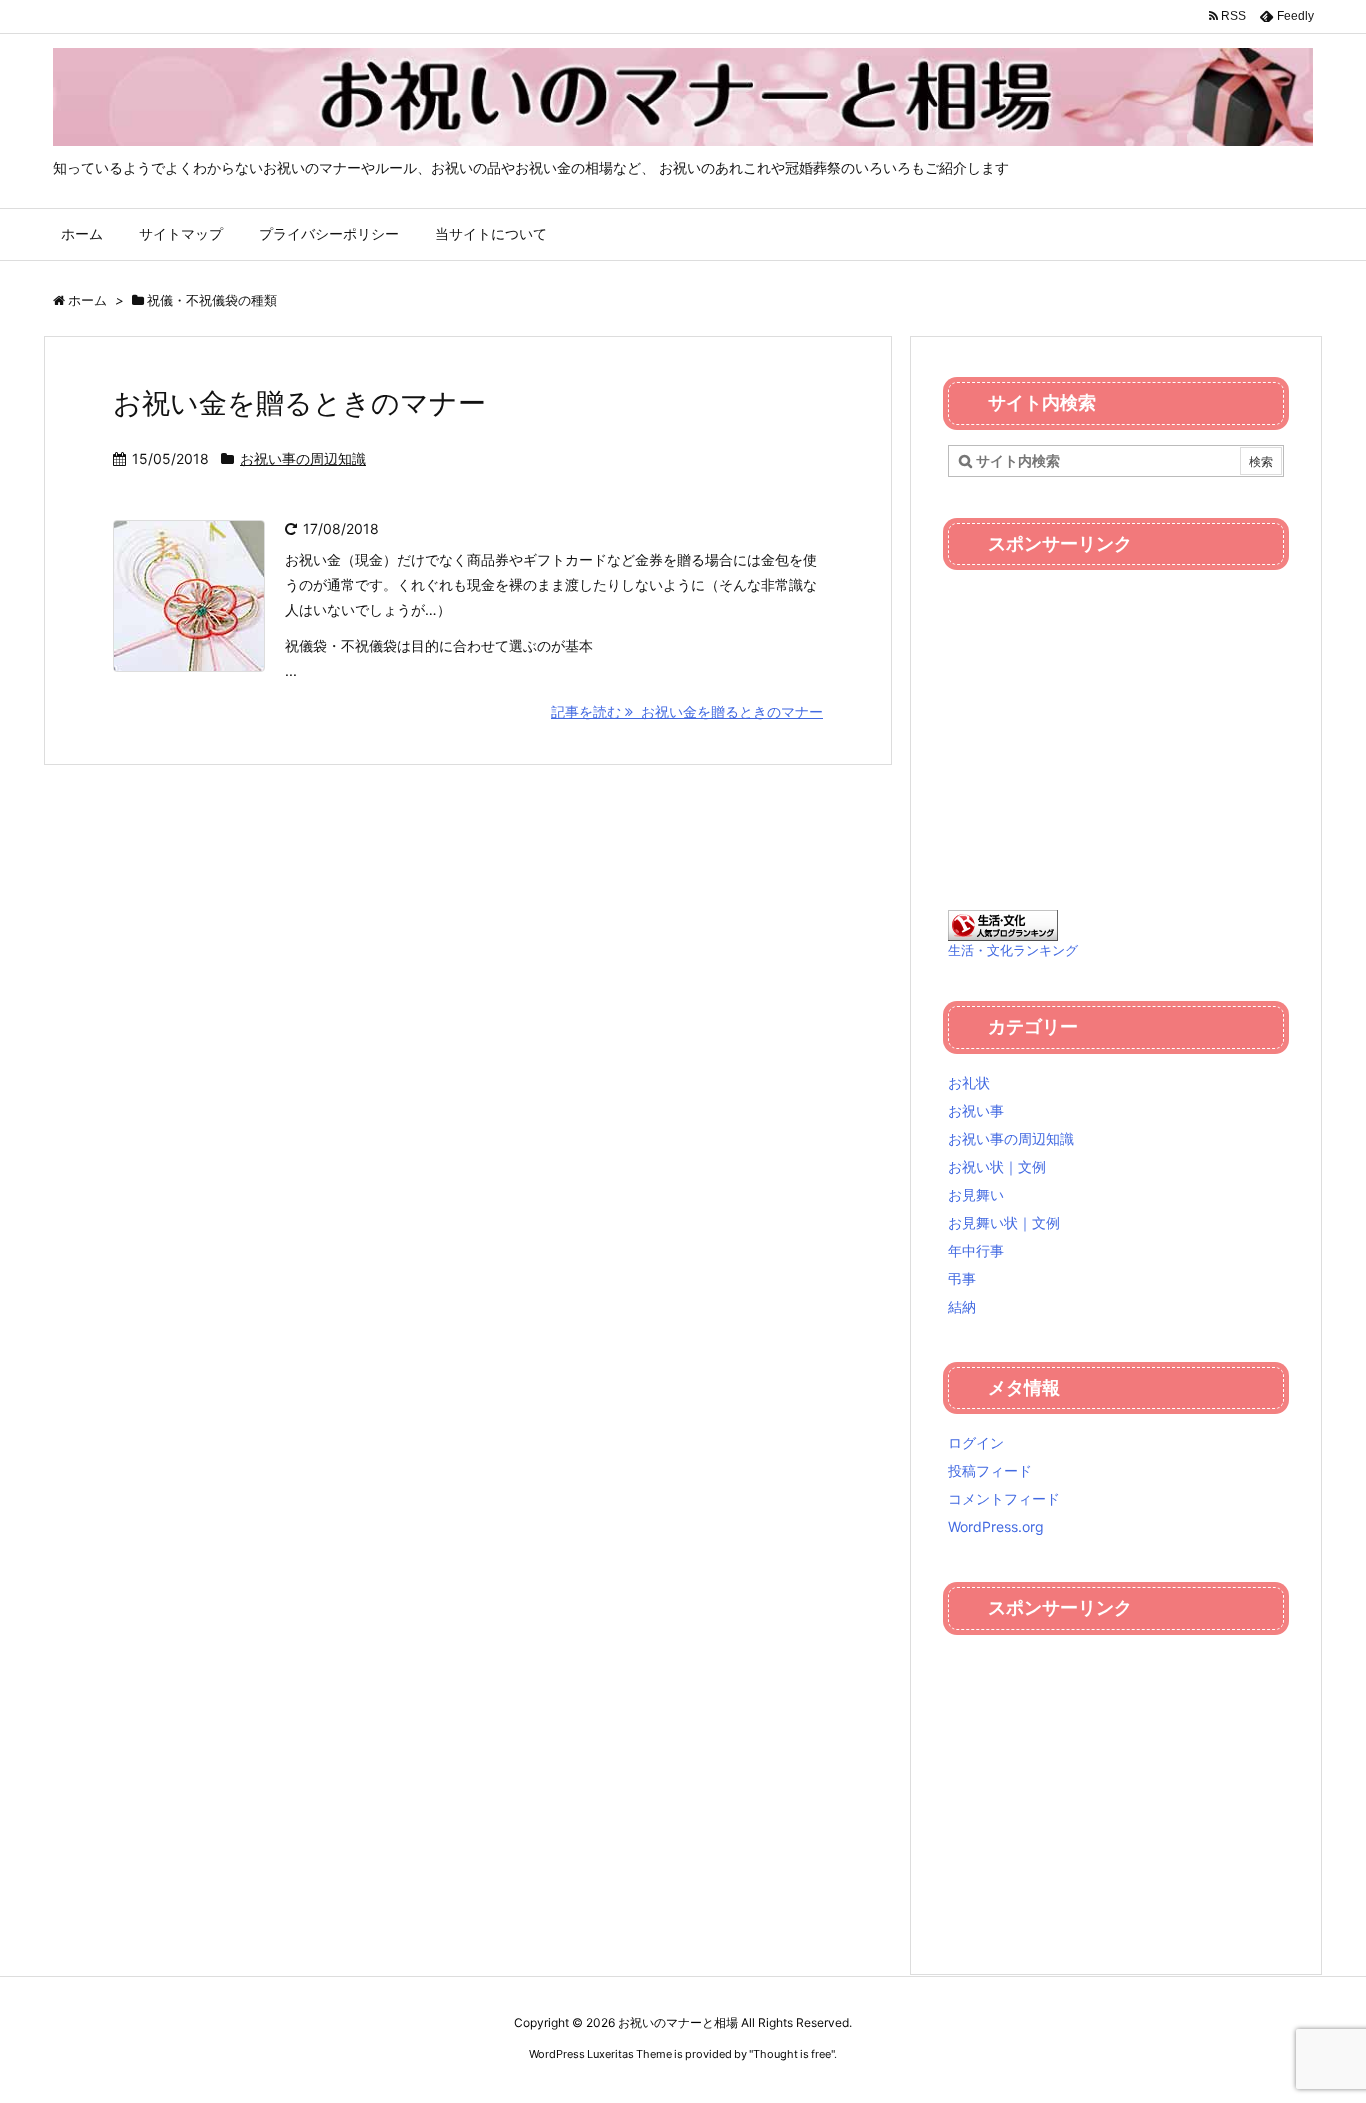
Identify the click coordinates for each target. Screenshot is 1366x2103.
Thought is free (792, 2054)
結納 (962, 1306)
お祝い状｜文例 (997, 1166)
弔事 (962, 1278)
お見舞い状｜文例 (1004, 1222)
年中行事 (976, 1250)
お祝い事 (976, 1110)
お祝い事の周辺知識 (303, 458)
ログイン (976, 1442)
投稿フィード (990, 1470)
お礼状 (969, 1082)
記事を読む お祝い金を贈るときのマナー (687, 711)
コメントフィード (1004, 1498)
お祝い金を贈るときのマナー (299, 403)
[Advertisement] (1116, 725)
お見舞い (976, 1194)
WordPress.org (996, 1526)
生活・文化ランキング (1013, 950)
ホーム (87, 300)
